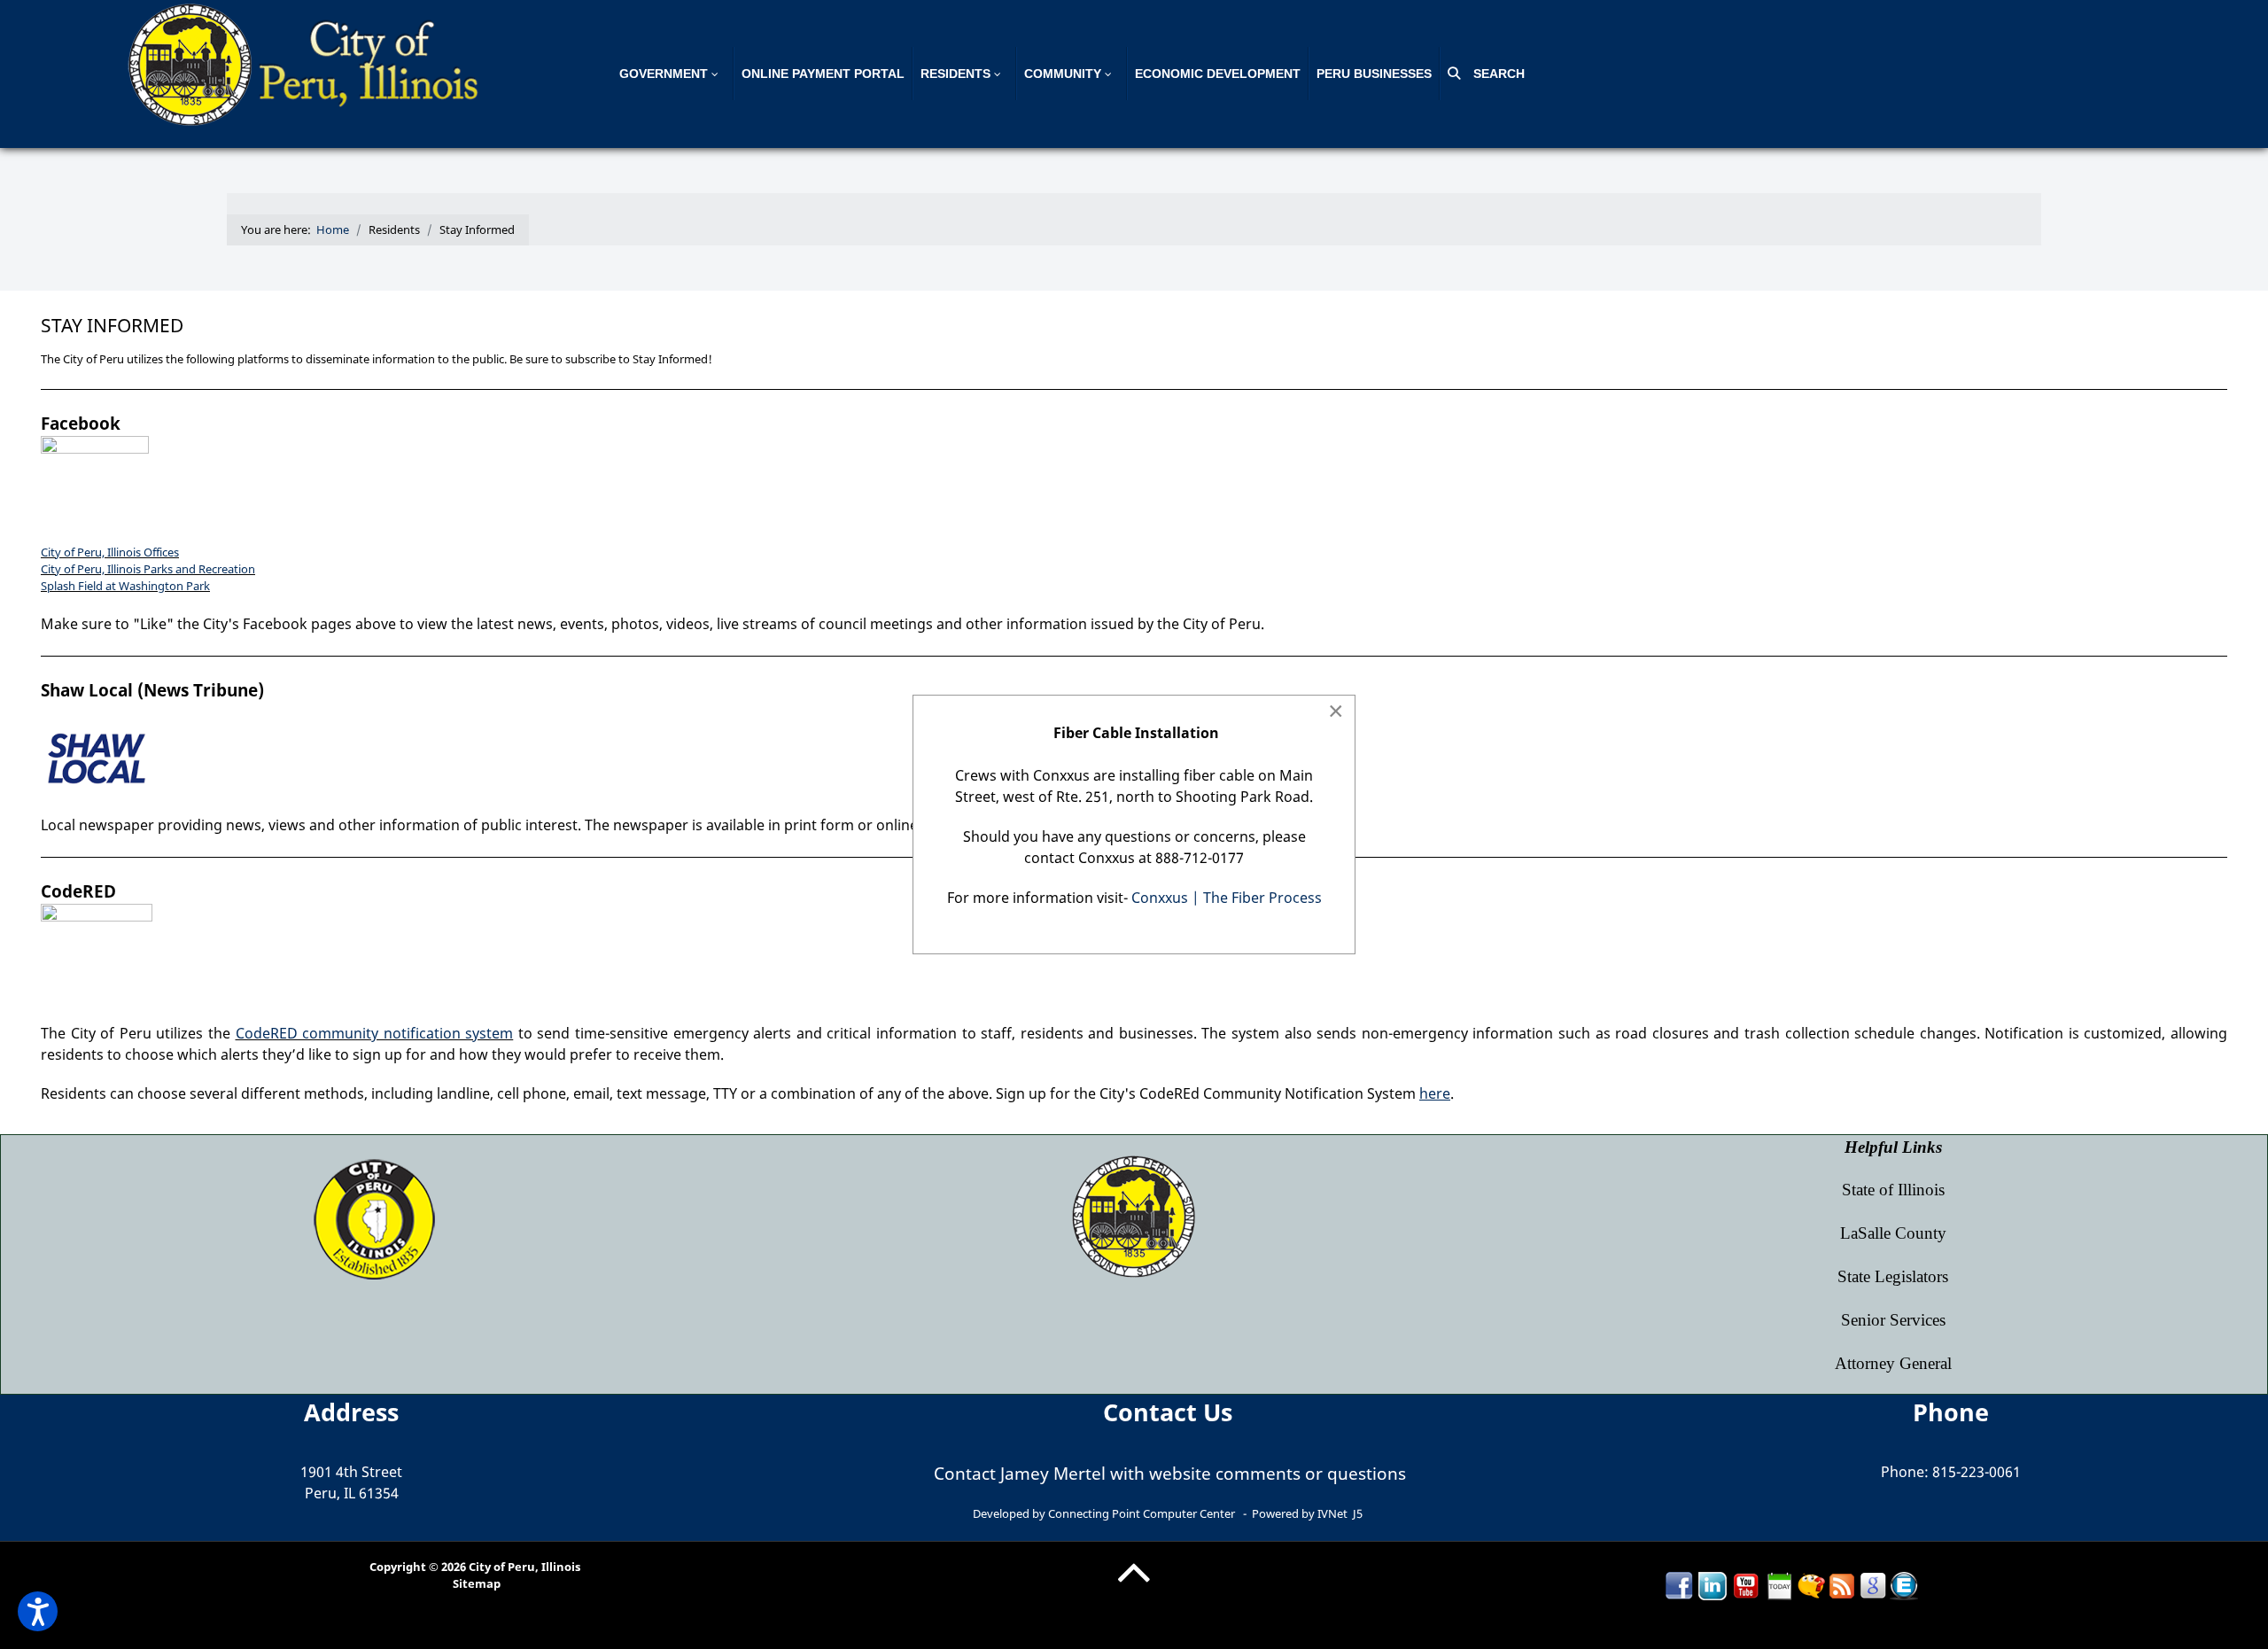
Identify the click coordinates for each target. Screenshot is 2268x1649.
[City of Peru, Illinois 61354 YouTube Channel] (1746, 1584)
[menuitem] (673, 74)
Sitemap (477, 1583)
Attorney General (1893, 1363)
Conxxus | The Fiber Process (1227, 898)
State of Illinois (1893, 1190)
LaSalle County (1893, 1233)
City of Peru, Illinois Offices (110, 552)
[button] (38, 1611)
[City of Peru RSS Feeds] (1842, 1584)
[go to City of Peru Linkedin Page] (1713, 1584)
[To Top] (1134, 1586)
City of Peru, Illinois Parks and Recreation (148, 569)
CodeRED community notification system (375, 1033)
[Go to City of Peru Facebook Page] (1679, 1584)
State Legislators (1893, 1276)
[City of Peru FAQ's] (1811, 1584)
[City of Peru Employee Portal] (1904, 1584)
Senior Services (1893, 1320)
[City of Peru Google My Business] (1873, 1584)
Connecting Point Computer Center (1142, 1513)
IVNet (1332, 1513)
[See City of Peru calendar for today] (1780, 1584)
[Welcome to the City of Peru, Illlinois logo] (306, 63)
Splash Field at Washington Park (125, 586)
